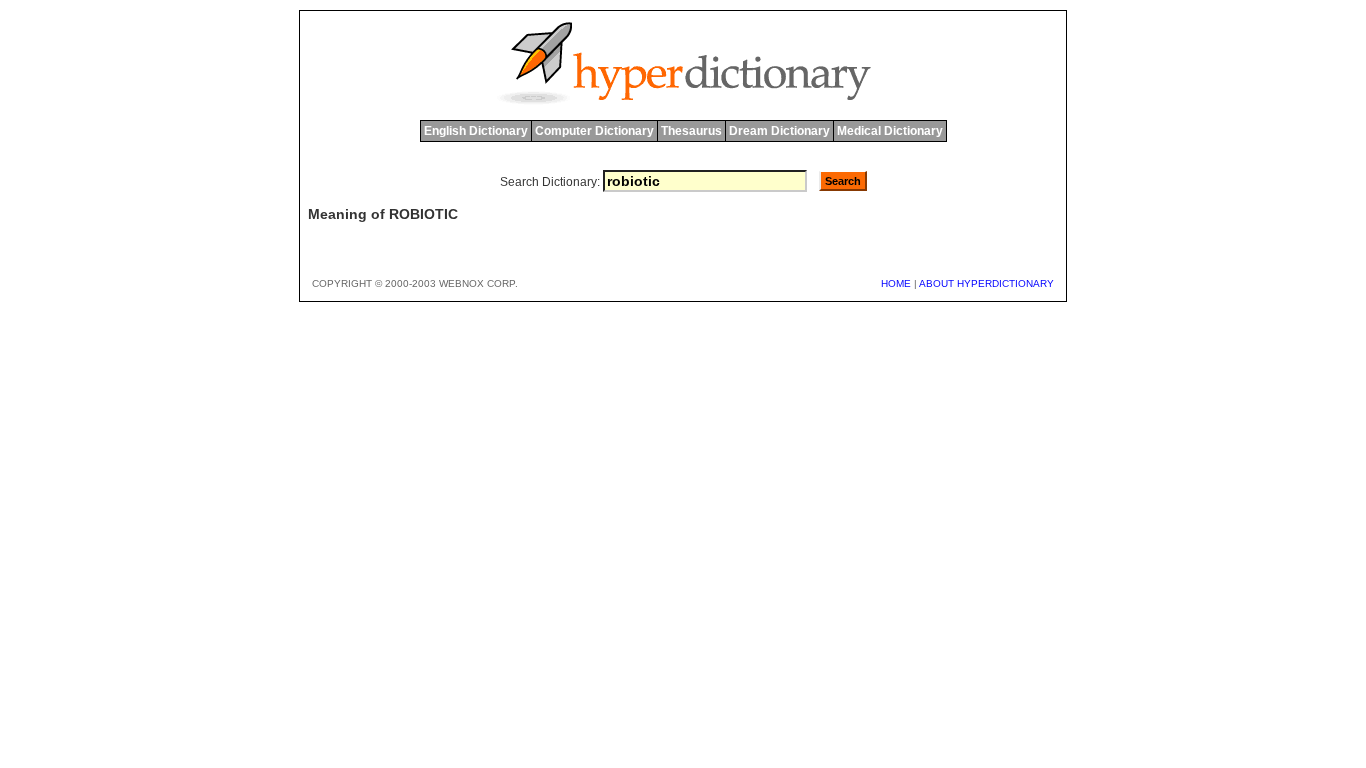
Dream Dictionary (779, 131)
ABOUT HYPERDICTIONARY (986, 283)
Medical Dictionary (890, 131)
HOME (896, 283)
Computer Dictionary (594, 131)
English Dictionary (476, 131)
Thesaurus (691, 131)
